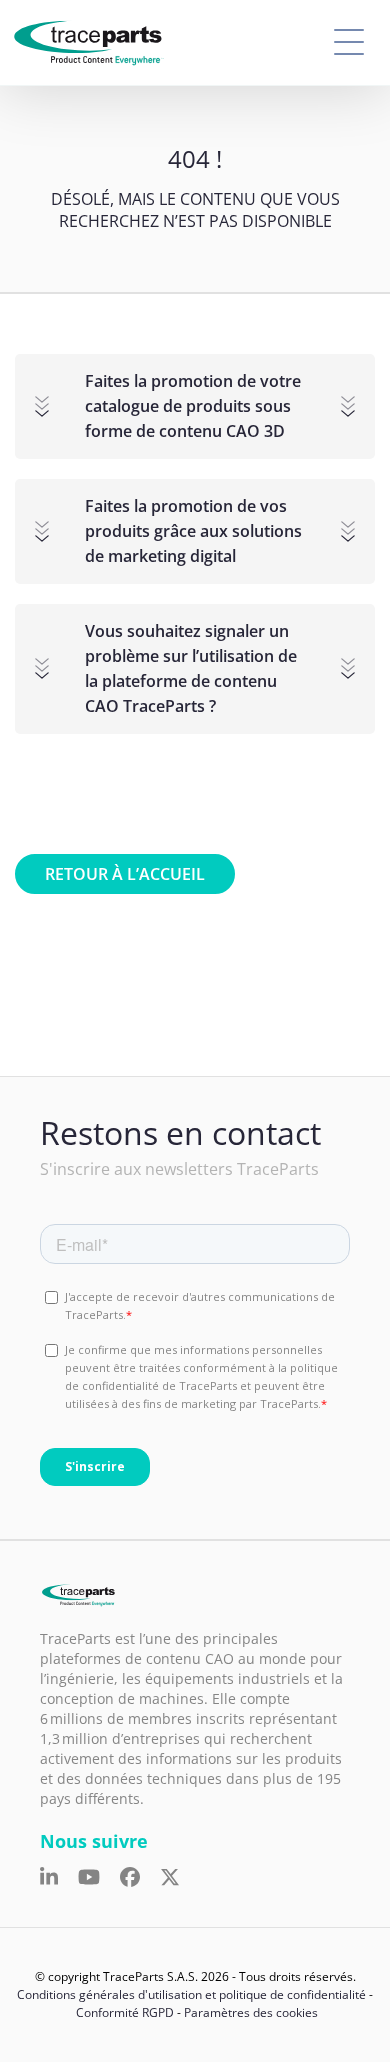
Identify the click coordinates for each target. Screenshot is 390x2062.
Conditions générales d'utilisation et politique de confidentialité (191, 1994)
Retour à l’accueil (125, 874)
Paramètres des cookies (251, 2012)
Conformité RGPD (125, 2012)
